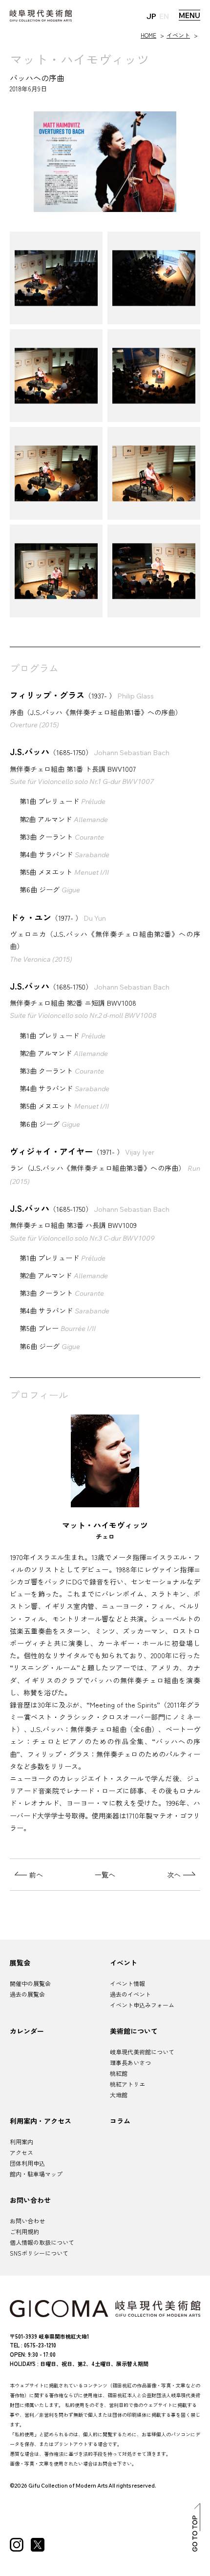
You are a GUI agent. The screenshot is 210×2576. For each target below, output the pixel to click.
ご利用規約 (24, 2231)
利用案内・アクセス (41, 2121)
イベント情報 (127, 1983)
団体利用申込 (27, 2163)
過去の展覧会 (27, 1994)
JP (151, 16)
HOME (148, 35)
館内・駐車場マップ (36, 2174)
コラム (120, 2121)
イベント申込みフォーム (142, 2005)
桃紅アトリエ (127, 2084)
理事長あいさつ (130, 2062)
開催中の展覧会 (30, 1983)
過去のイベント (130, 1994)
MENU (189, 15)
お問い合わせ (30, 2200)
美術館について (134, 2031)
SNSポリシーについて (39, 2253)
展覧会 (20, 1963)
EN (164, 16)
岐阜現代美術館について (142, 2052)
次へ (174, 1875)
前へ (36, 1875)
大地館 (119, 2095)
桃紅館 (119, 2073)
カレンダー (27, 2031)
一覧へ (105, 1875)
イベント (178, 35)
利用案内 (21, 2142)
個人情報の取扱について (42, 2242)
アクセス (21, 2152)
